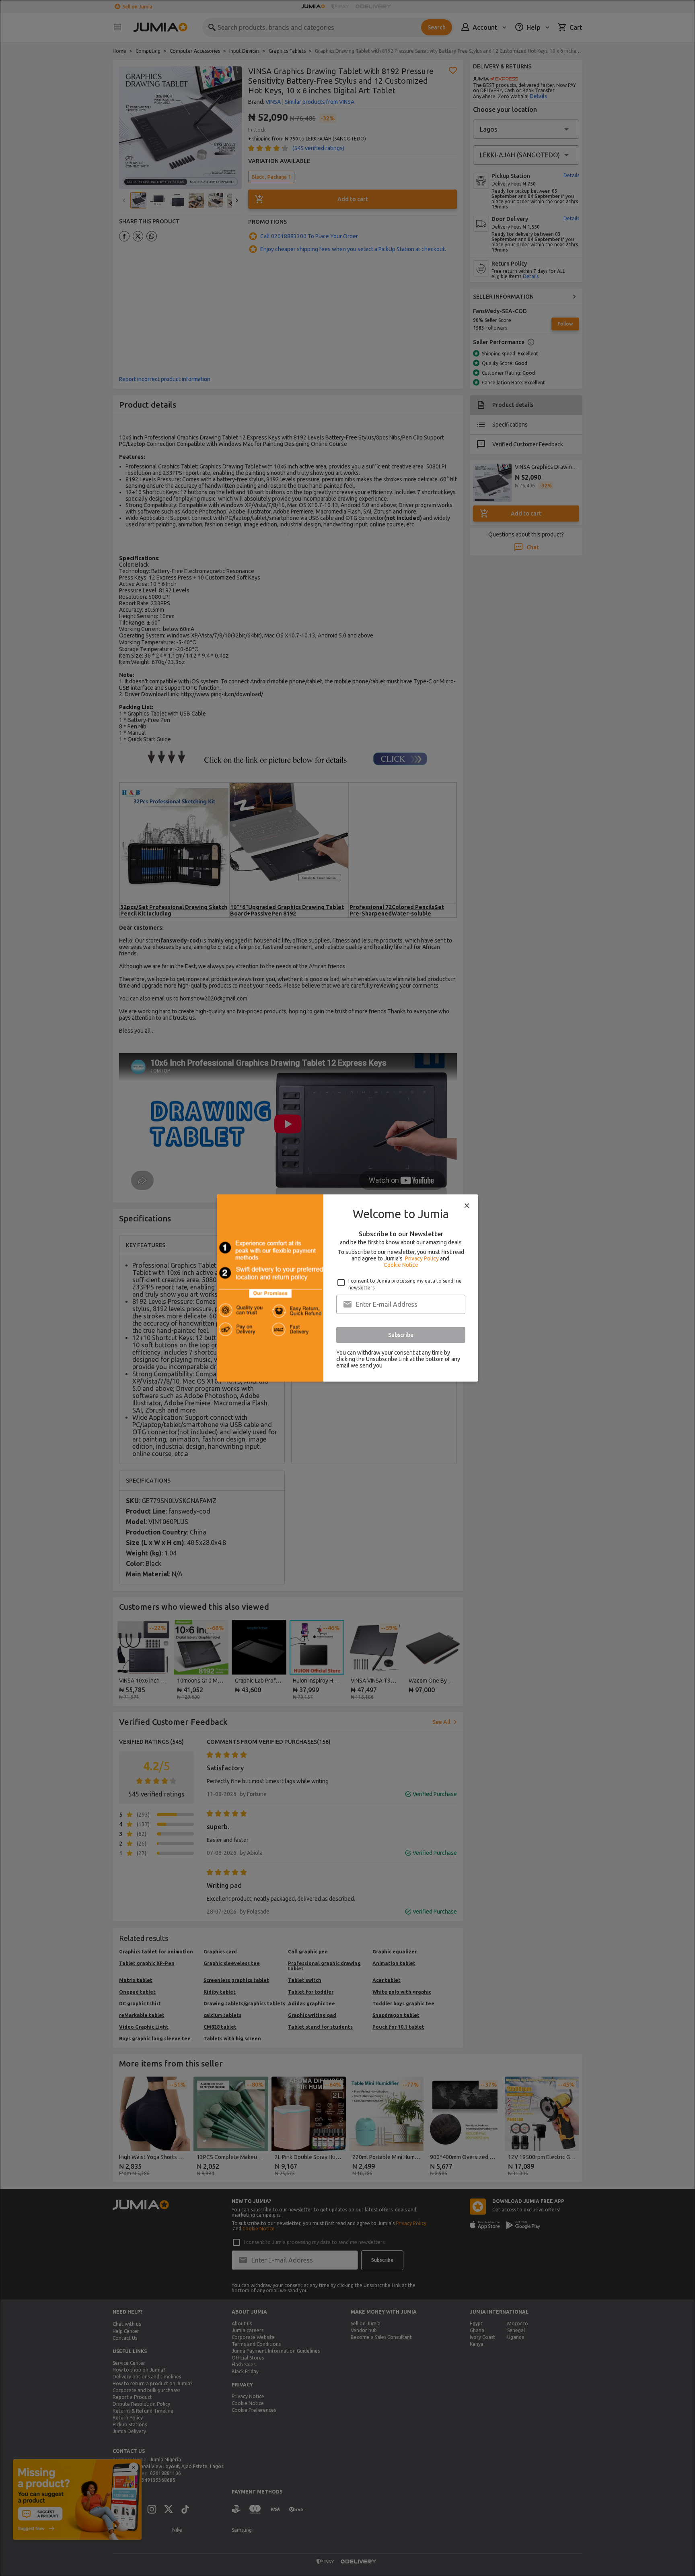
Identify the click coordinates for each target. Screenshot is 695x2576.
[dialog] (347, 1288)
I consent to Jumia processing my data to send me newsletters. (405, 1284)
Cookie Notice (401, 1265)
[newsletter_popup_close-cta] (467, 1206)
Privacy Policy (422, 1258)
